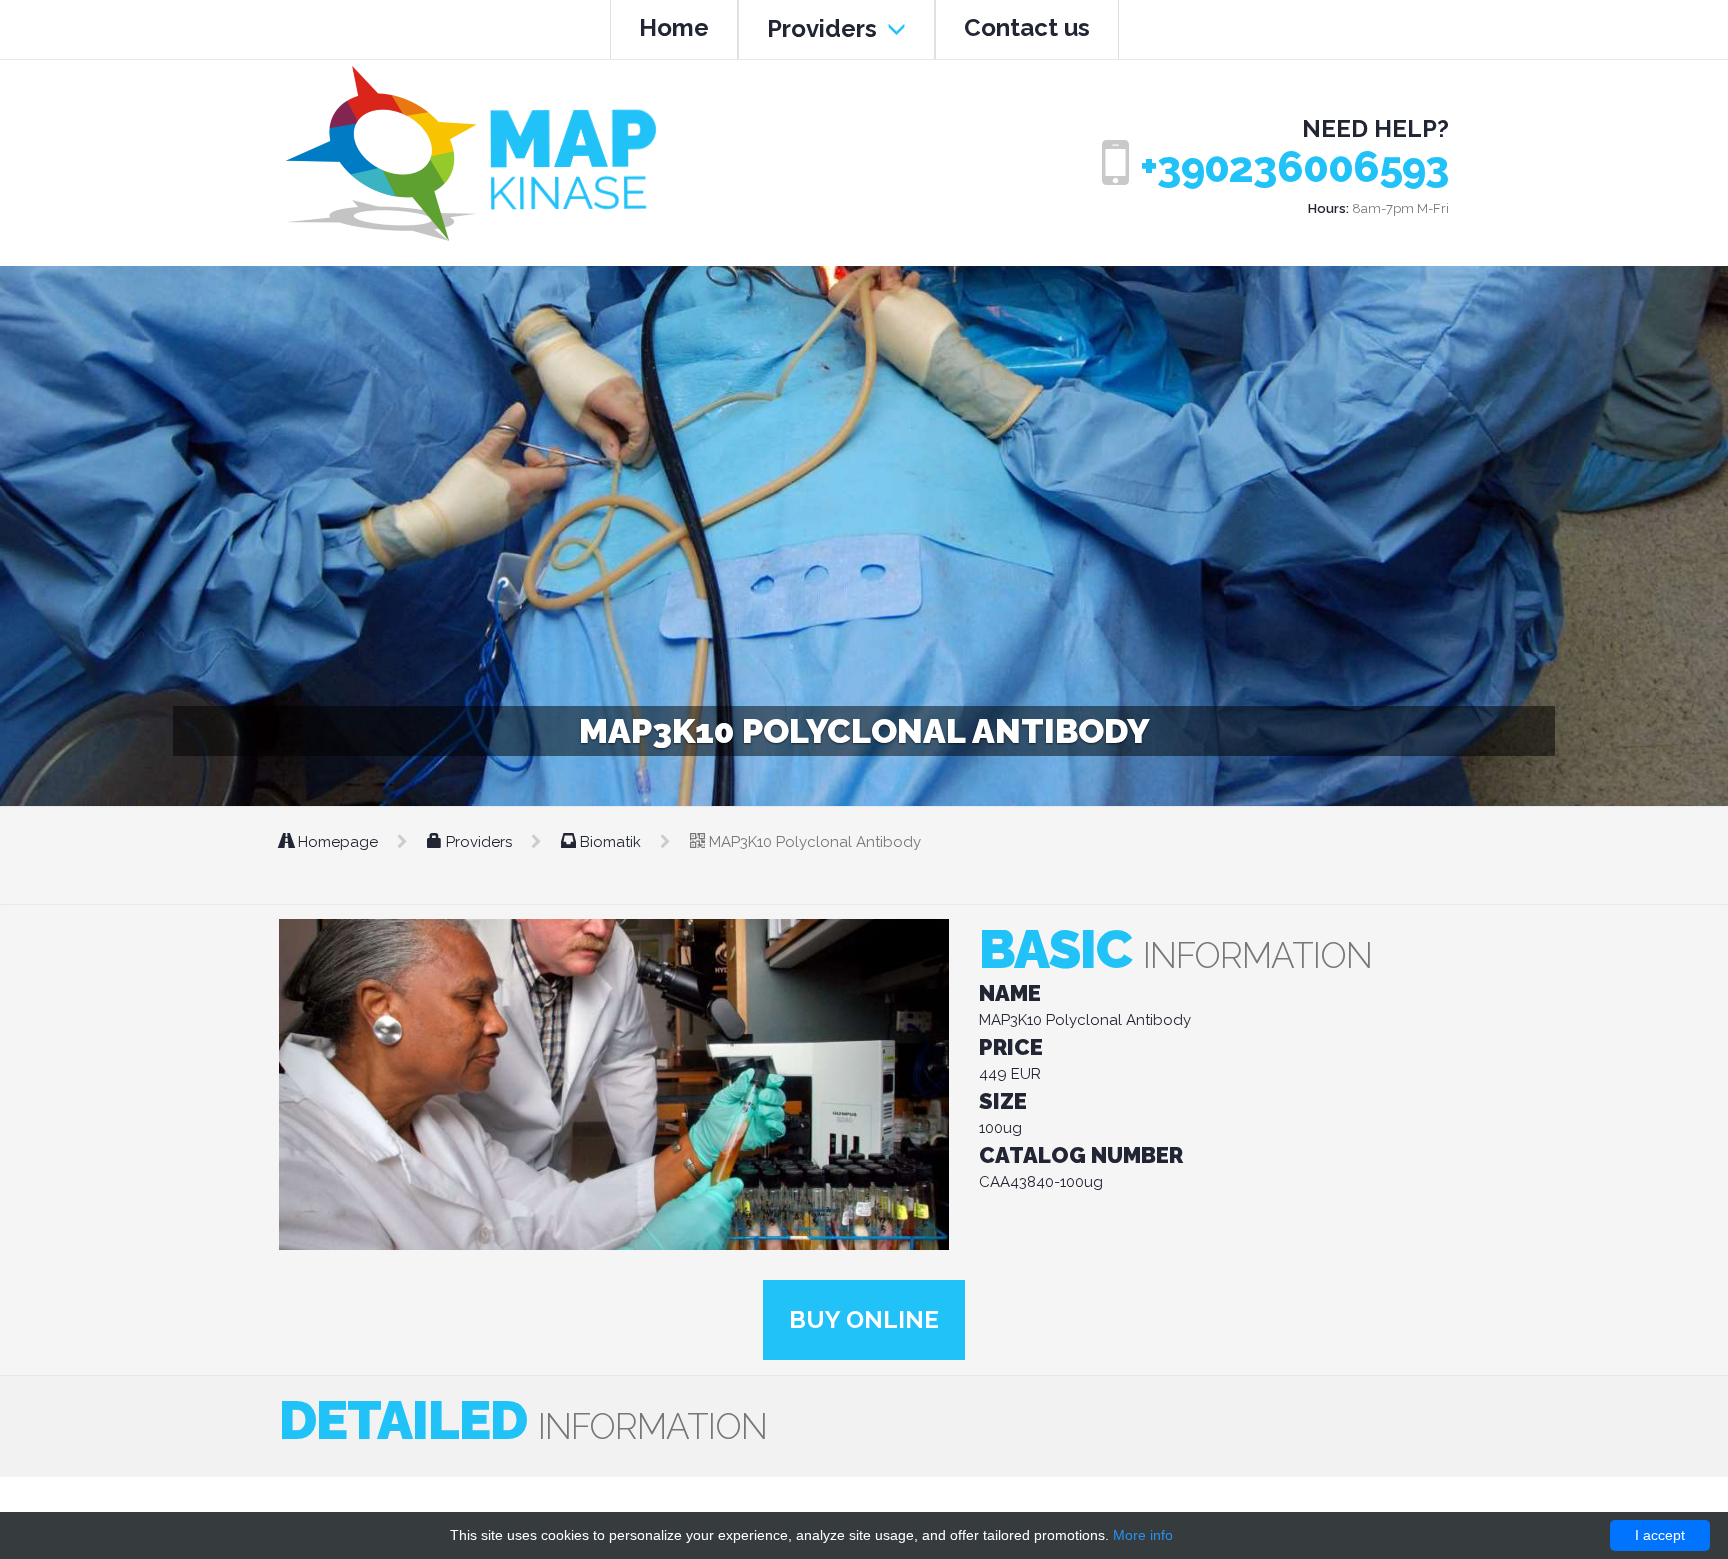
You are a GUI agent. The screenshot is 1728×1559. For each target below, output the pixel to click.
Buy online (864, 1319)
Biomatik (610, 842)
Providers (825, 28)
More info (1143, 1535)
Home (674, 27)
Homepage (338, 842)
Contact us (1027, 27)
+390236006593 (1294, 167)
